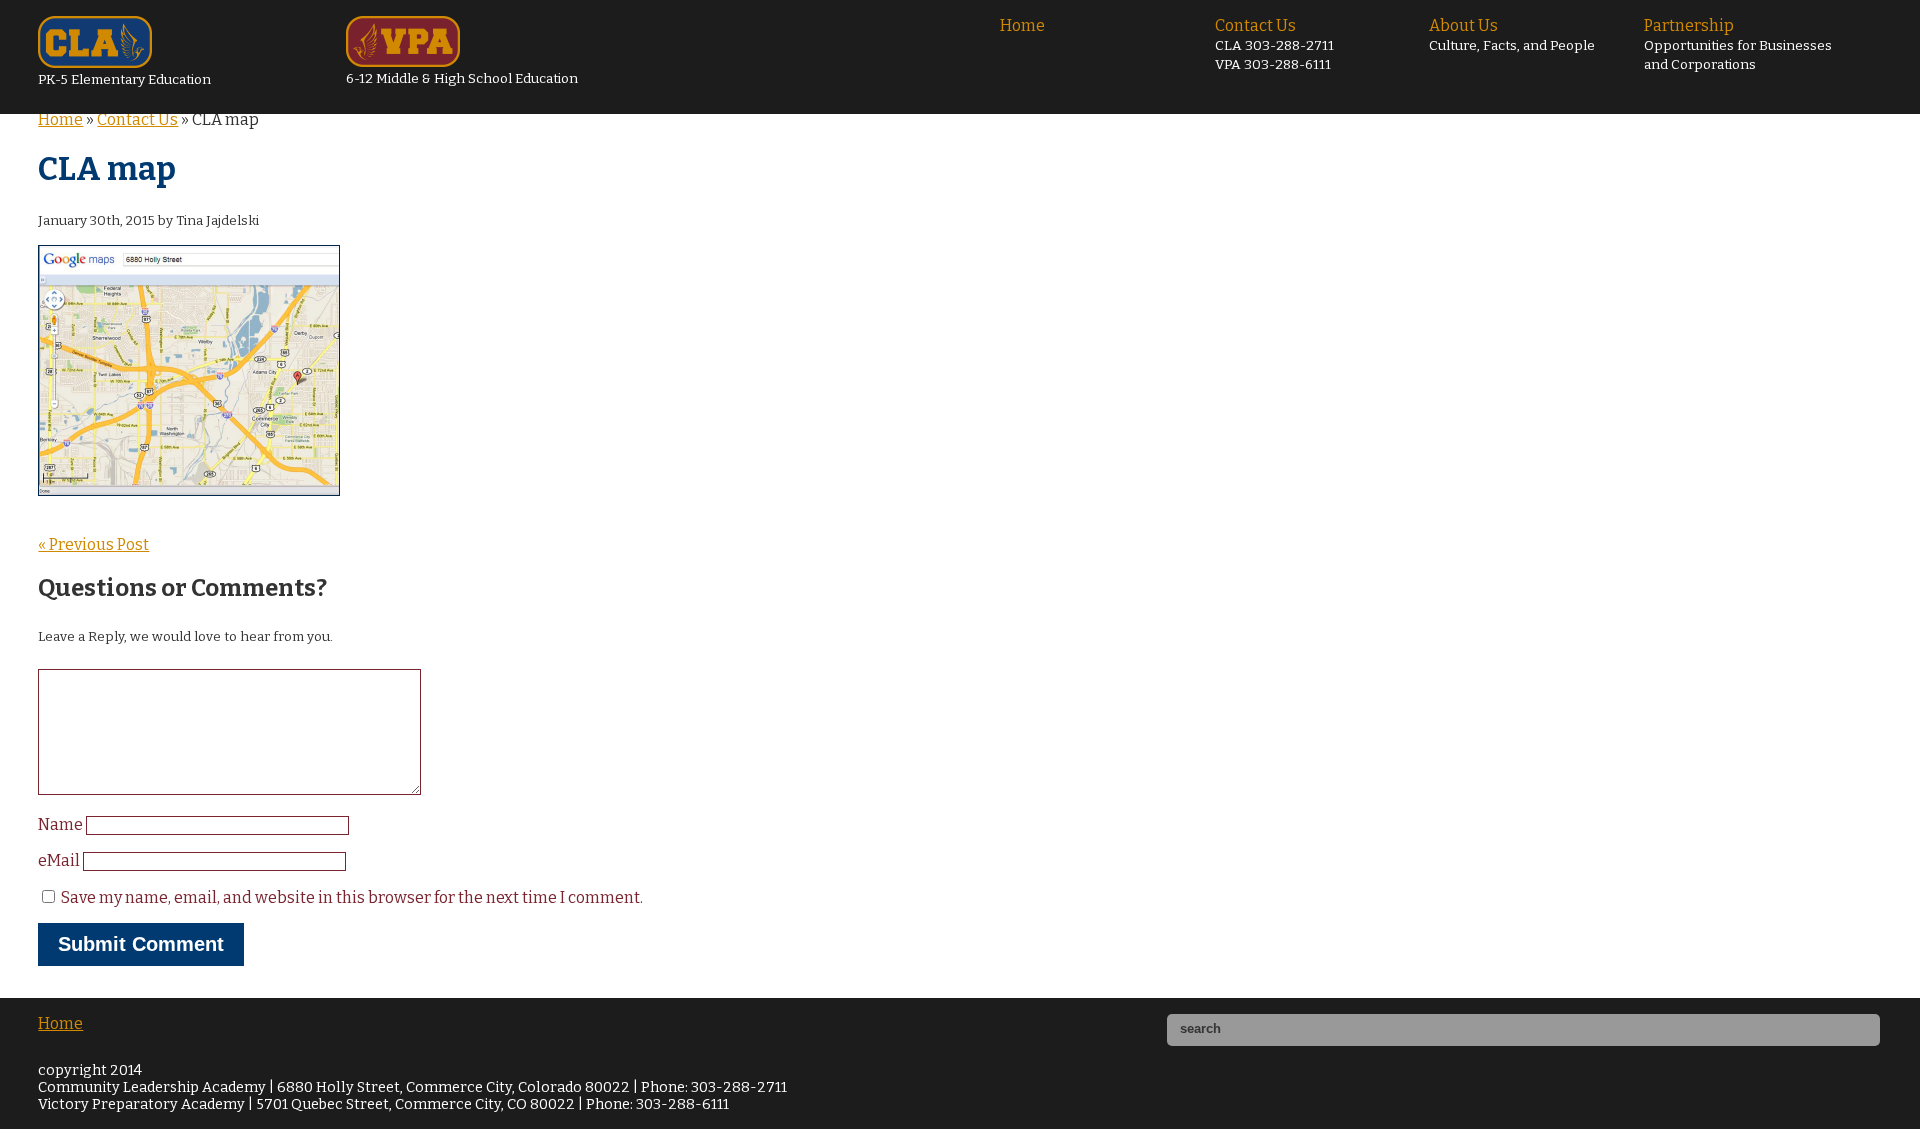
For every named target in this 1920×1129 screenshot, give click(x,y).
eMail (60, 860)
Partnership (1738, 44)
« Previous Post (93, 544)
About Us (1512, 35)
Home (1022, 25)
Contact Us (1274, 44)
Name (62, 824)
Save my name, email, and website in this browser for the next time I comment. (352, 897)
